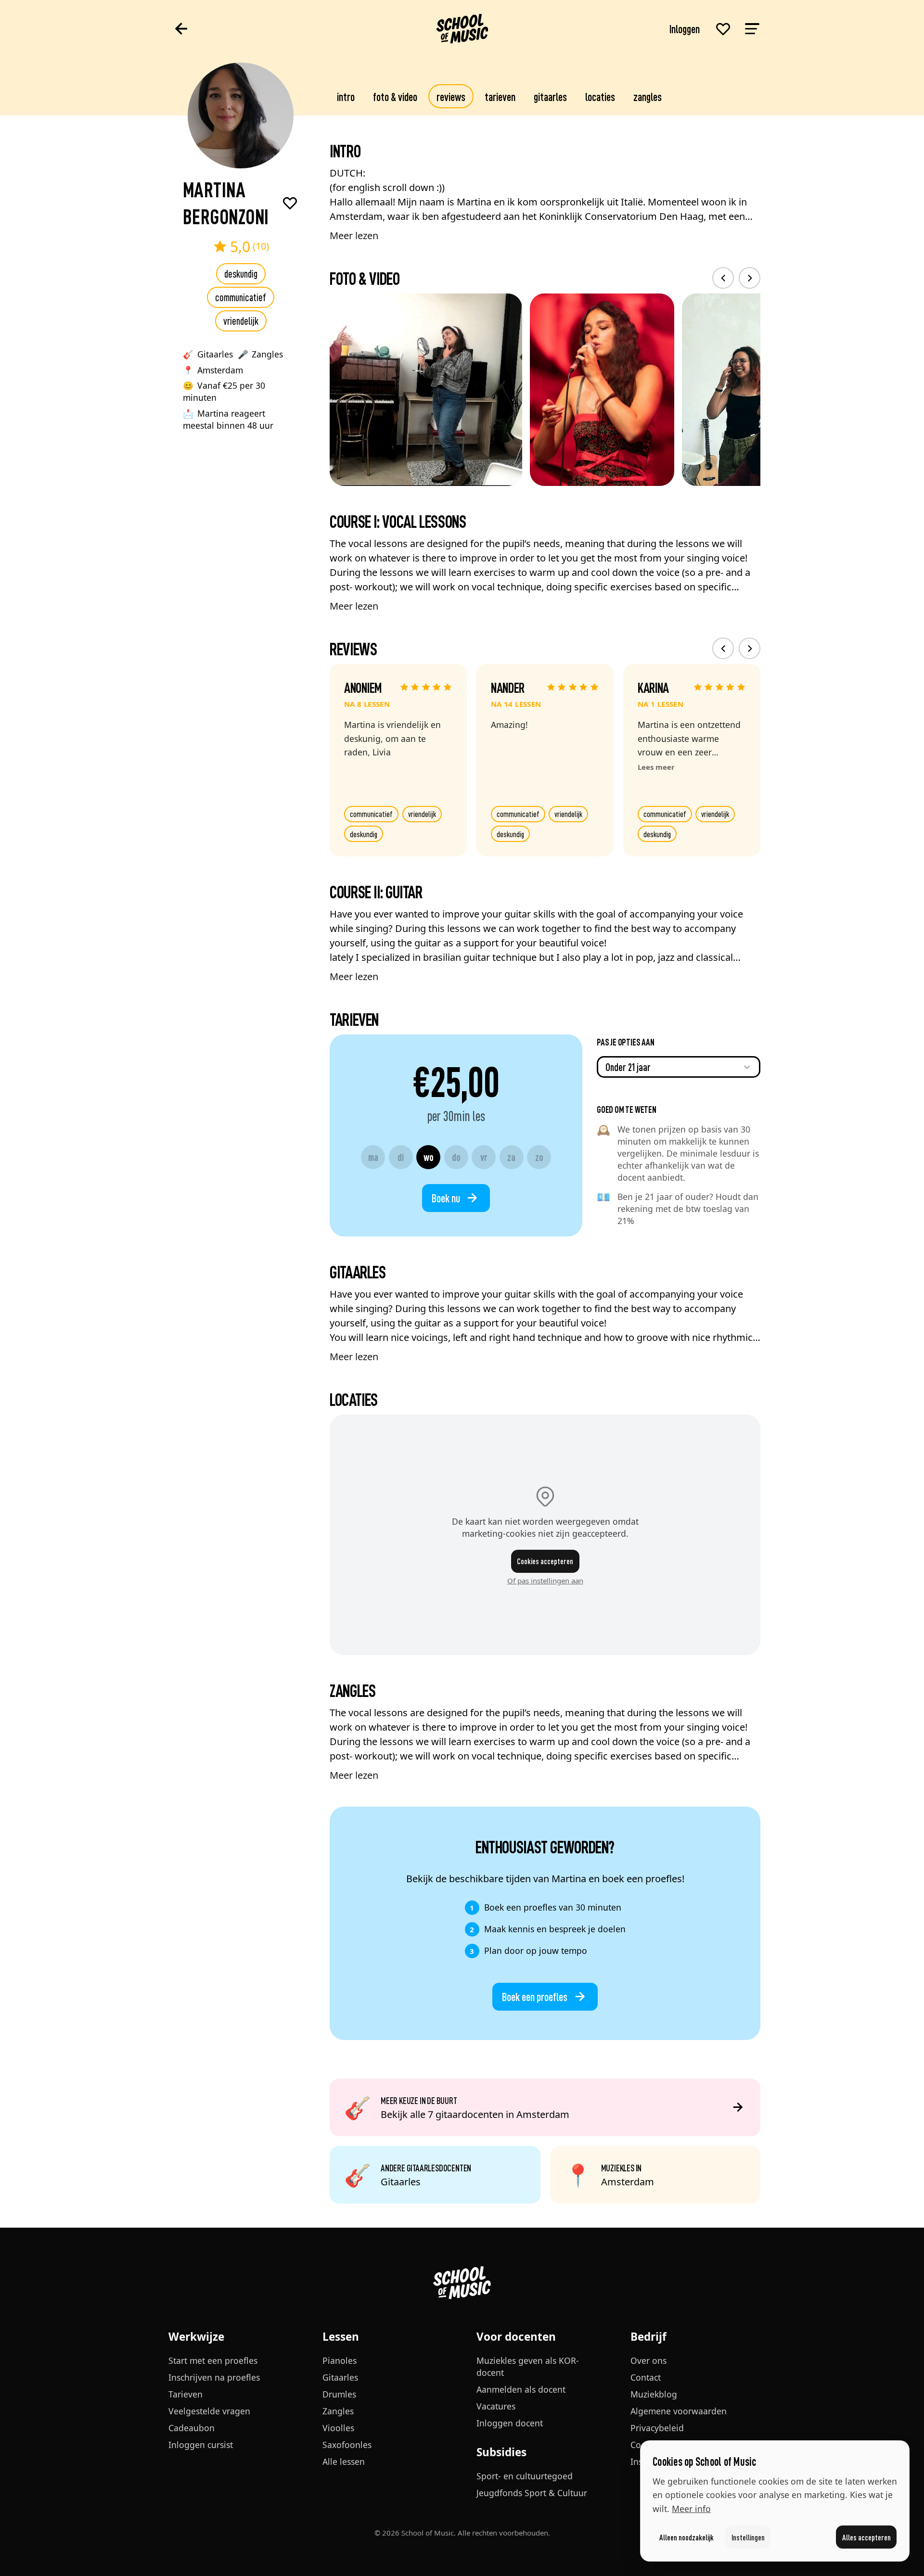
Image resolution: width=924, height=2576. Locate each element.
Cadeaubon (192, 2428)
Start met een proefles (213, 2360)
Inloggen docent (510, 2423)
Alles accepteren (866, 2537)
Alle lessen (344, 2461)
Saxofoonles (347, 2445)
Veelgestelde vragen (209, 2411)
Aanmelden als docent (521, 2389)
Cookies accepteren (545, 1561)
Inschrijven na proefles (214, 2377)
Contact (646, 2377)
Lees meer (656, 767)
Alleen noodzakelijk (687, 2537)
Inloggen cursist (201, 2445)
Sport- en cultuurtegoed (525, 2476)
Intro (346, 96)
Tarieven (500, 96)
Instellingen (748, 2537)
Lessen (341, 2337)
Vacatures (496, 2406)
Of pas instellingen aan (545, 1581)
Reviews (451, 96)
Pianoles (340, 2360)
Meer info (691, 2509)
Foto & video (395, 96)
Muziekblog (654, 2394)
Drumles (339, 2394)
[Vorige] (723, 278)
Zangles (648, 96)
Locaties (600, 96)
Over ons (648, 2360)
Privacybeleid (657, 2428)
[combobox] (679, 1067)
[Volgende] (750, 278)
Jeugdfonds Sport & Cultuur (532, 2493)
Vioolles (338, 2428)
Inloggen (685, 28)
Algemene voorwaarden (679, 2411)
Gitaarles (550, 96)
